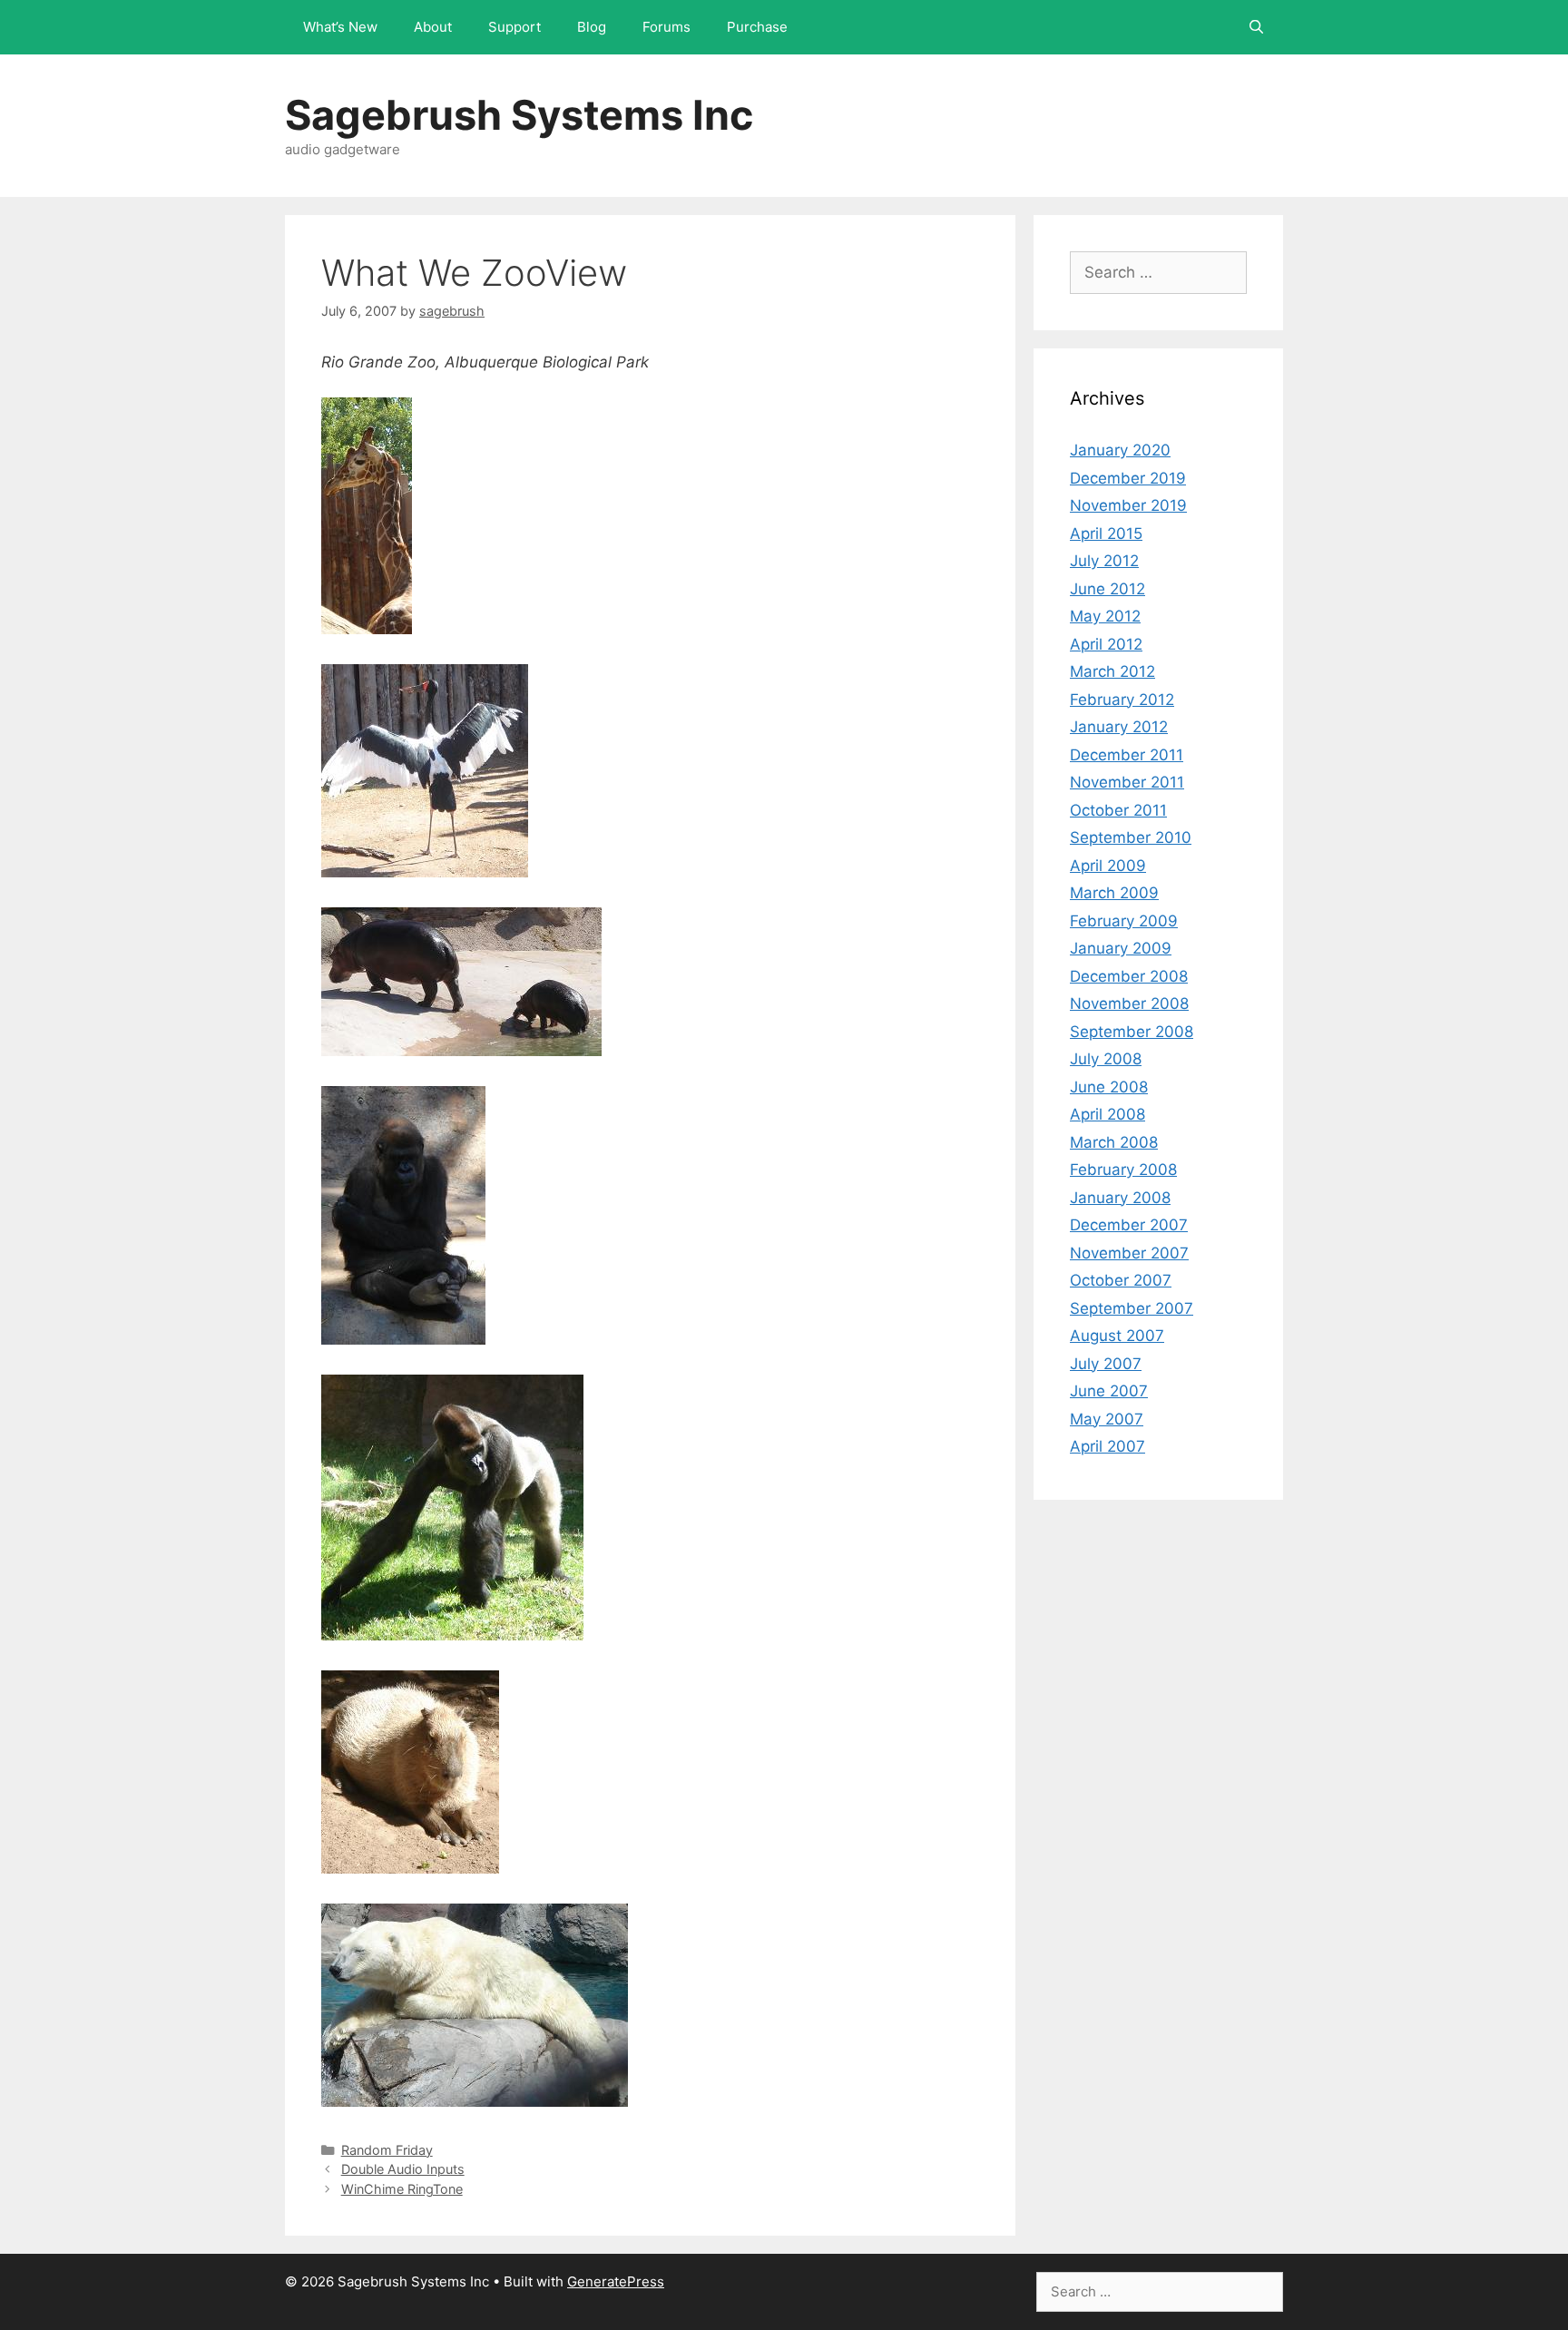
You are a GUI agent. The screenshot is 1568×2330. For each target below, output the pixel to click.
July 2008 (1106, 1059)
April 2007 (1107, 1446)
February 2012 (1122, 700)
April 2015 (1106, 534)
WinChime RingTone (402, 2189)
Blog (592, 27)
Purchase (757, 27)
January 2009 (1121, 948)
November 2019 (1128, 505)
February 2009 (1124, 921)
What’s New (340, 27)
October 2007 (1121, 1280)
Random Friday (387, 2150)
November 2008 (1129, 1003)
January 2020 (1120, 450)
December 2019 (1128, 478)
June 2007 (1109, 1391)
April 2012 (1106, 644)
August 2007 (1117, 1336)
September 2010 (1131, 837)
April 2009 (1108, 866)
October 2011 (1118, 810)
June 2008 (1109, 1087)
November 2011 (1127, 782)
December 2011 (1127, 755)
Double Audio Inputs (403, 2169)
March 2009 (1114, 893)
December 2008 (1129, 976)
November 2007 (1129, 1253)
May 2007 (1107, 1419)
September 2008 (1132, 1032)
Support (514, 27)
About (433, 27)
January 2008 (1120, 1198)
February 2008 (1123, 1170)
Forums (666, 27)
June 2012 (1107, 589)
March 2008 (1114, 1142)
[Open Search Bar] (1256, 27)
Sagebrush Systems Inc (519, 115)
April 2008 (1107, 1114)
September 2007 (1132, 1308)
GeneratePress (616, 2281)
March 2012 (1112, 671)
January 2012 (1119, 727)
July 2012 (1104, 561)
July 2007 (1106, 1364)
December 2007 (1129, 1225)
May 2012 (1105, 616)
